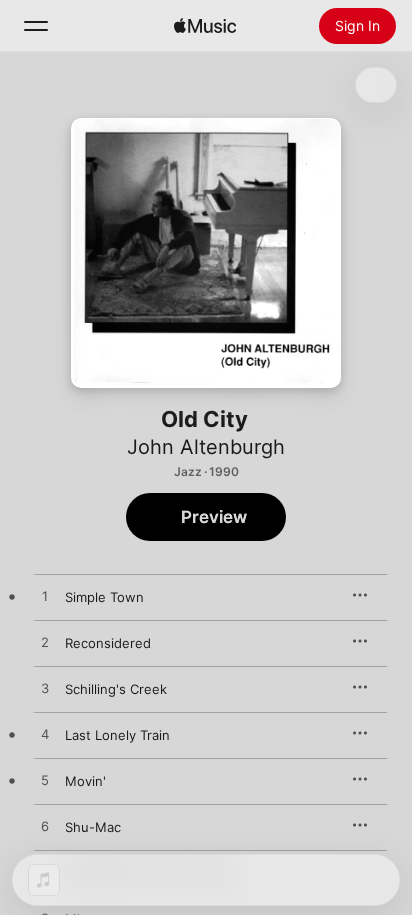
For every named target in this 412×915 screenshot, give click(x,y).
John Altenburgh (206, 447)
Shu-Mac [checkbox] (93, 827)
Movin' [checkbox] (85, 781)
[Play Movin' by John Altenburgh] (45, 781)
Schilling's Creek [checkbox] (116, 689)
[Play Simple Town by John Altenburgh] (45, 597)
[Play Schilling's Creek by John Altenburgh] (45, 689)
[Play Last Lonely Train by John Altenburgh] (45, 735)
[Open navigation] (36, 26)
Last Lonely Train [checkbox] (117, 735)
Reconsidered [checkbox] (108, 643)
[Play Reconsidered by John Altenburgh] (45, 643)
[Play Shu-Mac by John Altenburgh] (45, 827)
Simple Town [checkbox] (104, 597)
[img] (205, 26)
